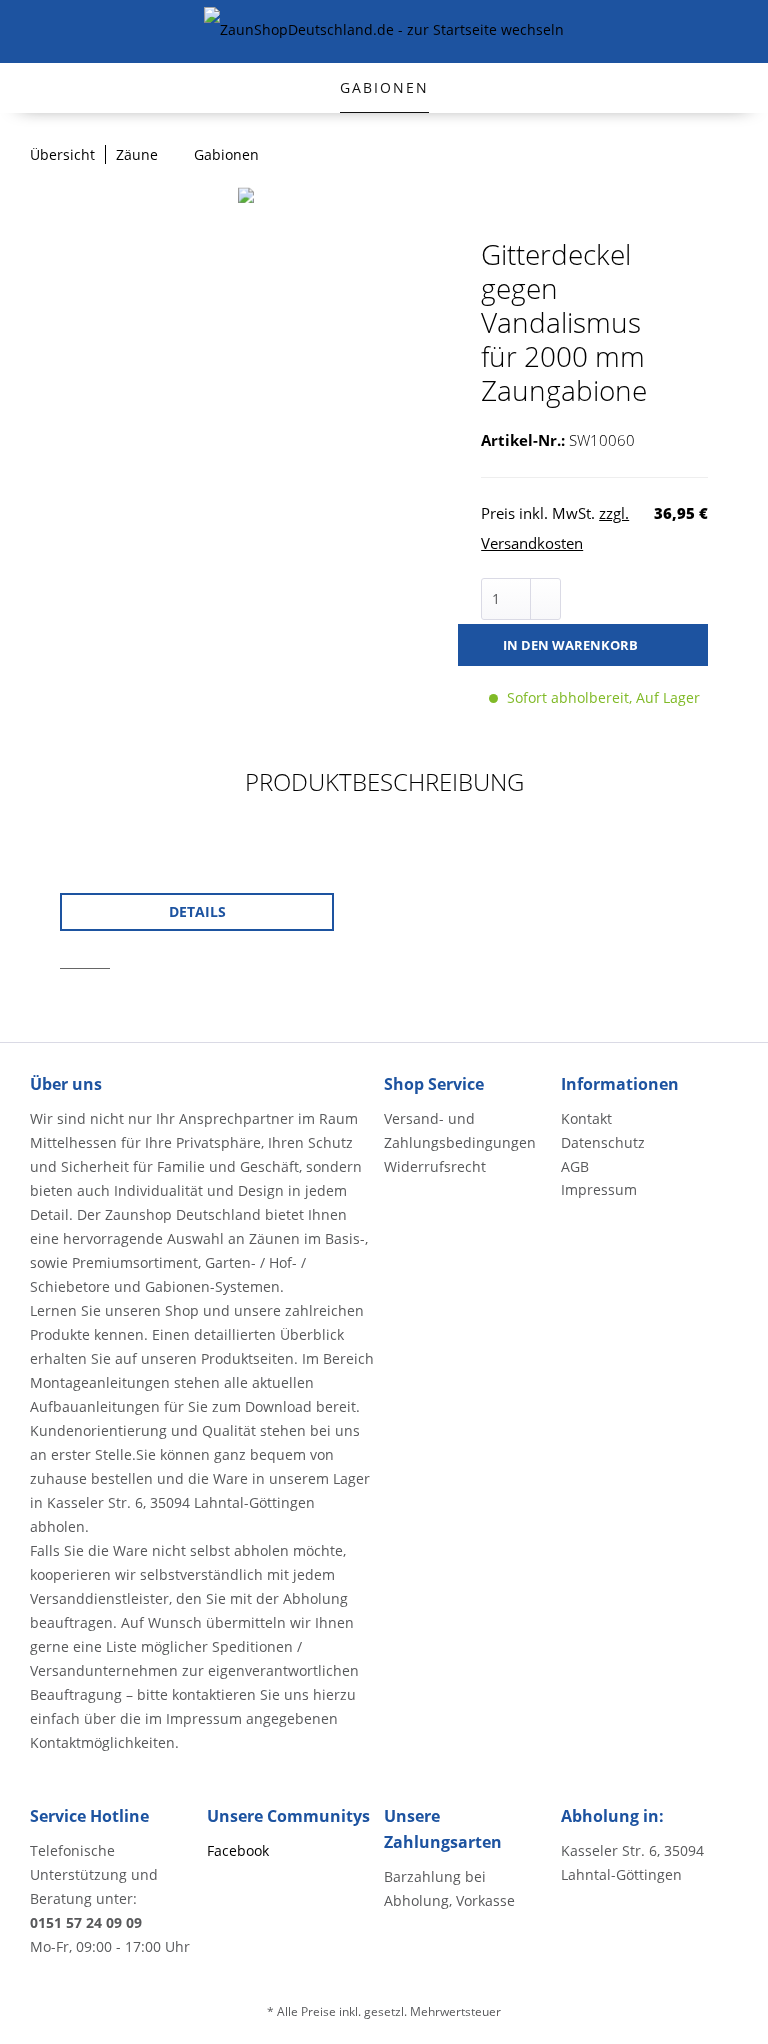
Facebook (238, 1850)
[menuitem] (28, 31)
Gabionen (384, 87)
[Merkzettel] (660, 31)
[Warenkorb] (740, 31)
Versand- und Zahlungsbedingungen (460, 1130)
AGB (575, 1166)
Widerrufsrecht (435, 1166)
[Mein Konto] (700, 31)
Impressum (599, 1189)
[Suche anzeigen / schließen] (620, 31)
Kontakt (586, 1118)
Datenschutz (603, 1142)
